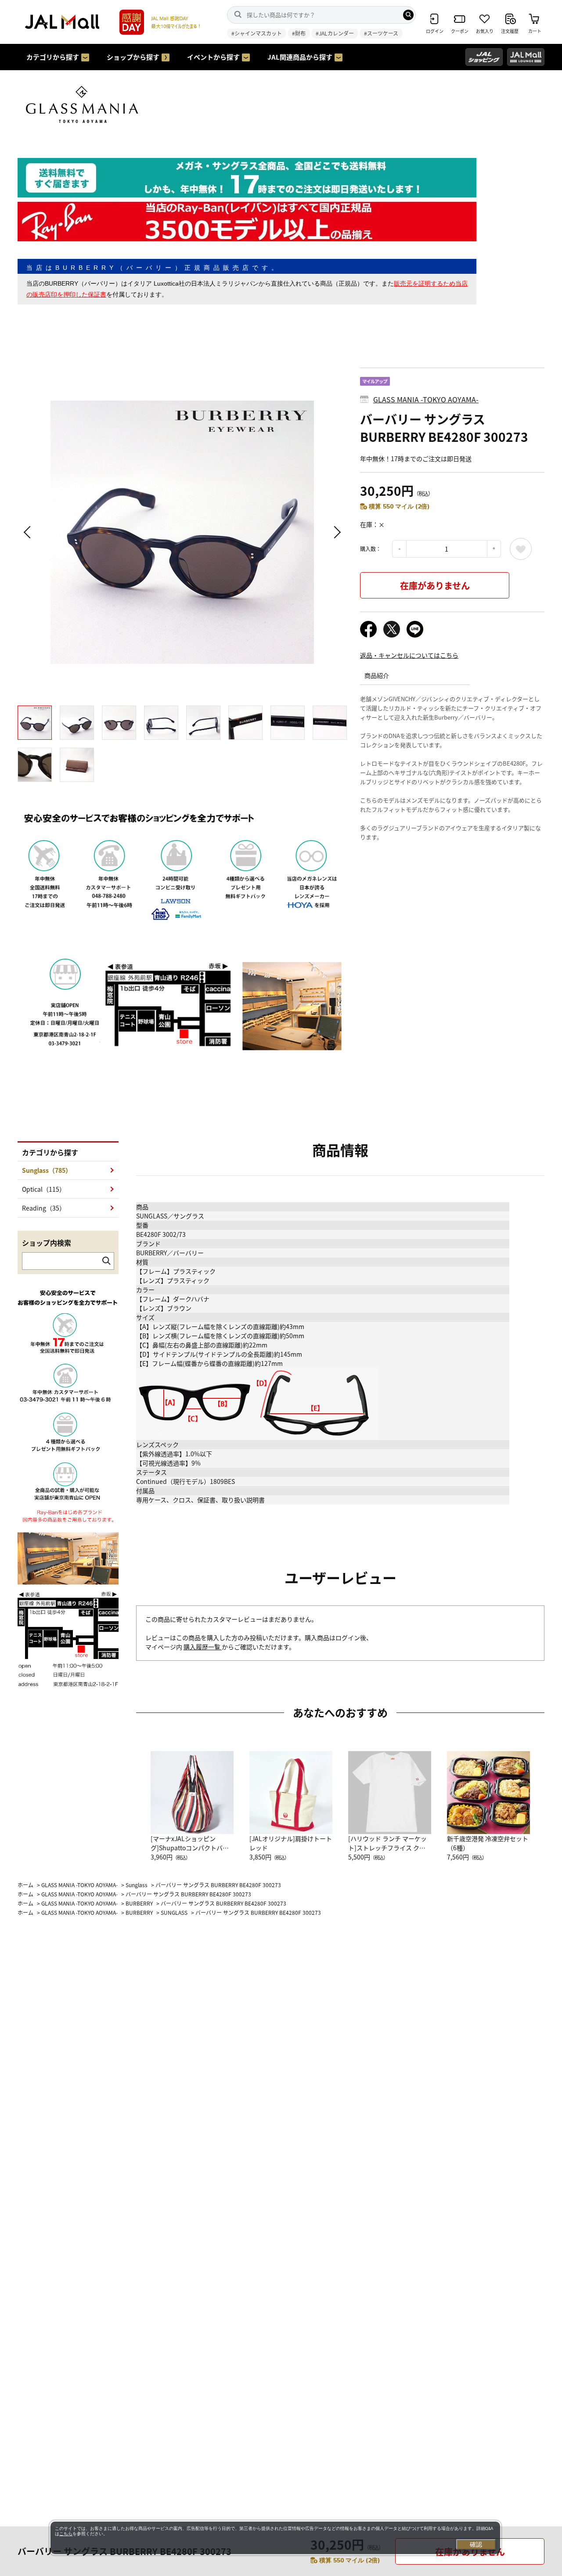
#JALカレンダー (335, 33)
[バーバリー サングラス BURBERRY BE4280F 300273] (182, 532)
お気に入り (521, 549)
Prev (29, 532)
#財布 (299, 33)
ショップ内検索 (47, 1243)
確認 (476, 2544)
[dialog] (275, 2538)
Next (336, 532)
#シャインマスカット (257, 33)
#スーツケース (381, 33)
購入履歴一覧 (203, 1647)
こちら (66, 2534)
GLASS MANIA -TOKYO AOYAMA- (426, 399)
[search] (408, 15)
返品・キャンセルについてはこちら (409, 655)
